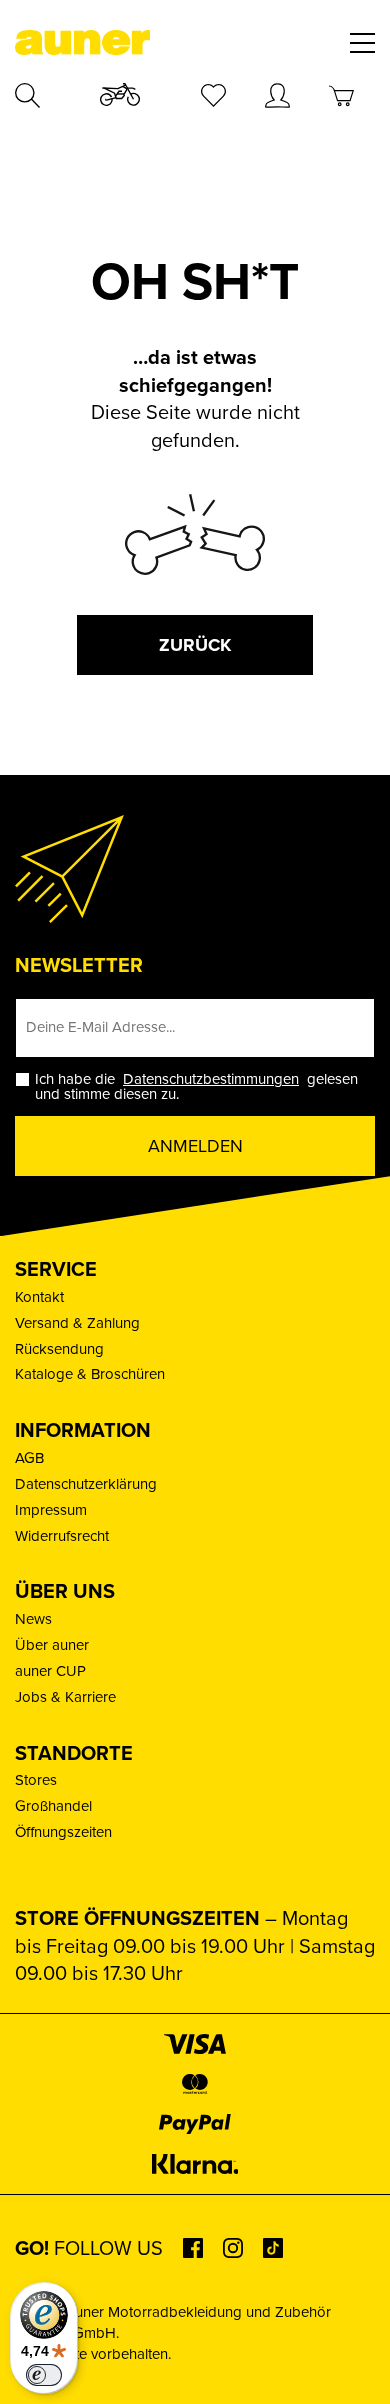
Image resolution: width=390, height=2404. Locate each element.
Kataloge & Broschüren (90, 1374)
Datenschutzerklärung (86, 1484)
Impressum (51, 1510)
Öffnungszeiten (63, 1832)
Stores (36, 1780)
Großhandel (53, 1806)
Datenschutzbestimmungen (211, 1079)
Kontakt (39, 1297)
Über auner (52, 1645)
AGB (29, 1458)
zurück (195, 645)
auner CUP (50, 1671)
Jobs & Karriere (65, 1697)
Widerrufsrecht (62, 1536)
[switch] (44, 2375)
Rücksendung (59, 1349)
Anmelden (195, 1146)
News (33, 1619)
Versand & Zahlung (77, 1323)
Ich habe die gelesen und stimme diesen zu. (196, 1087)
